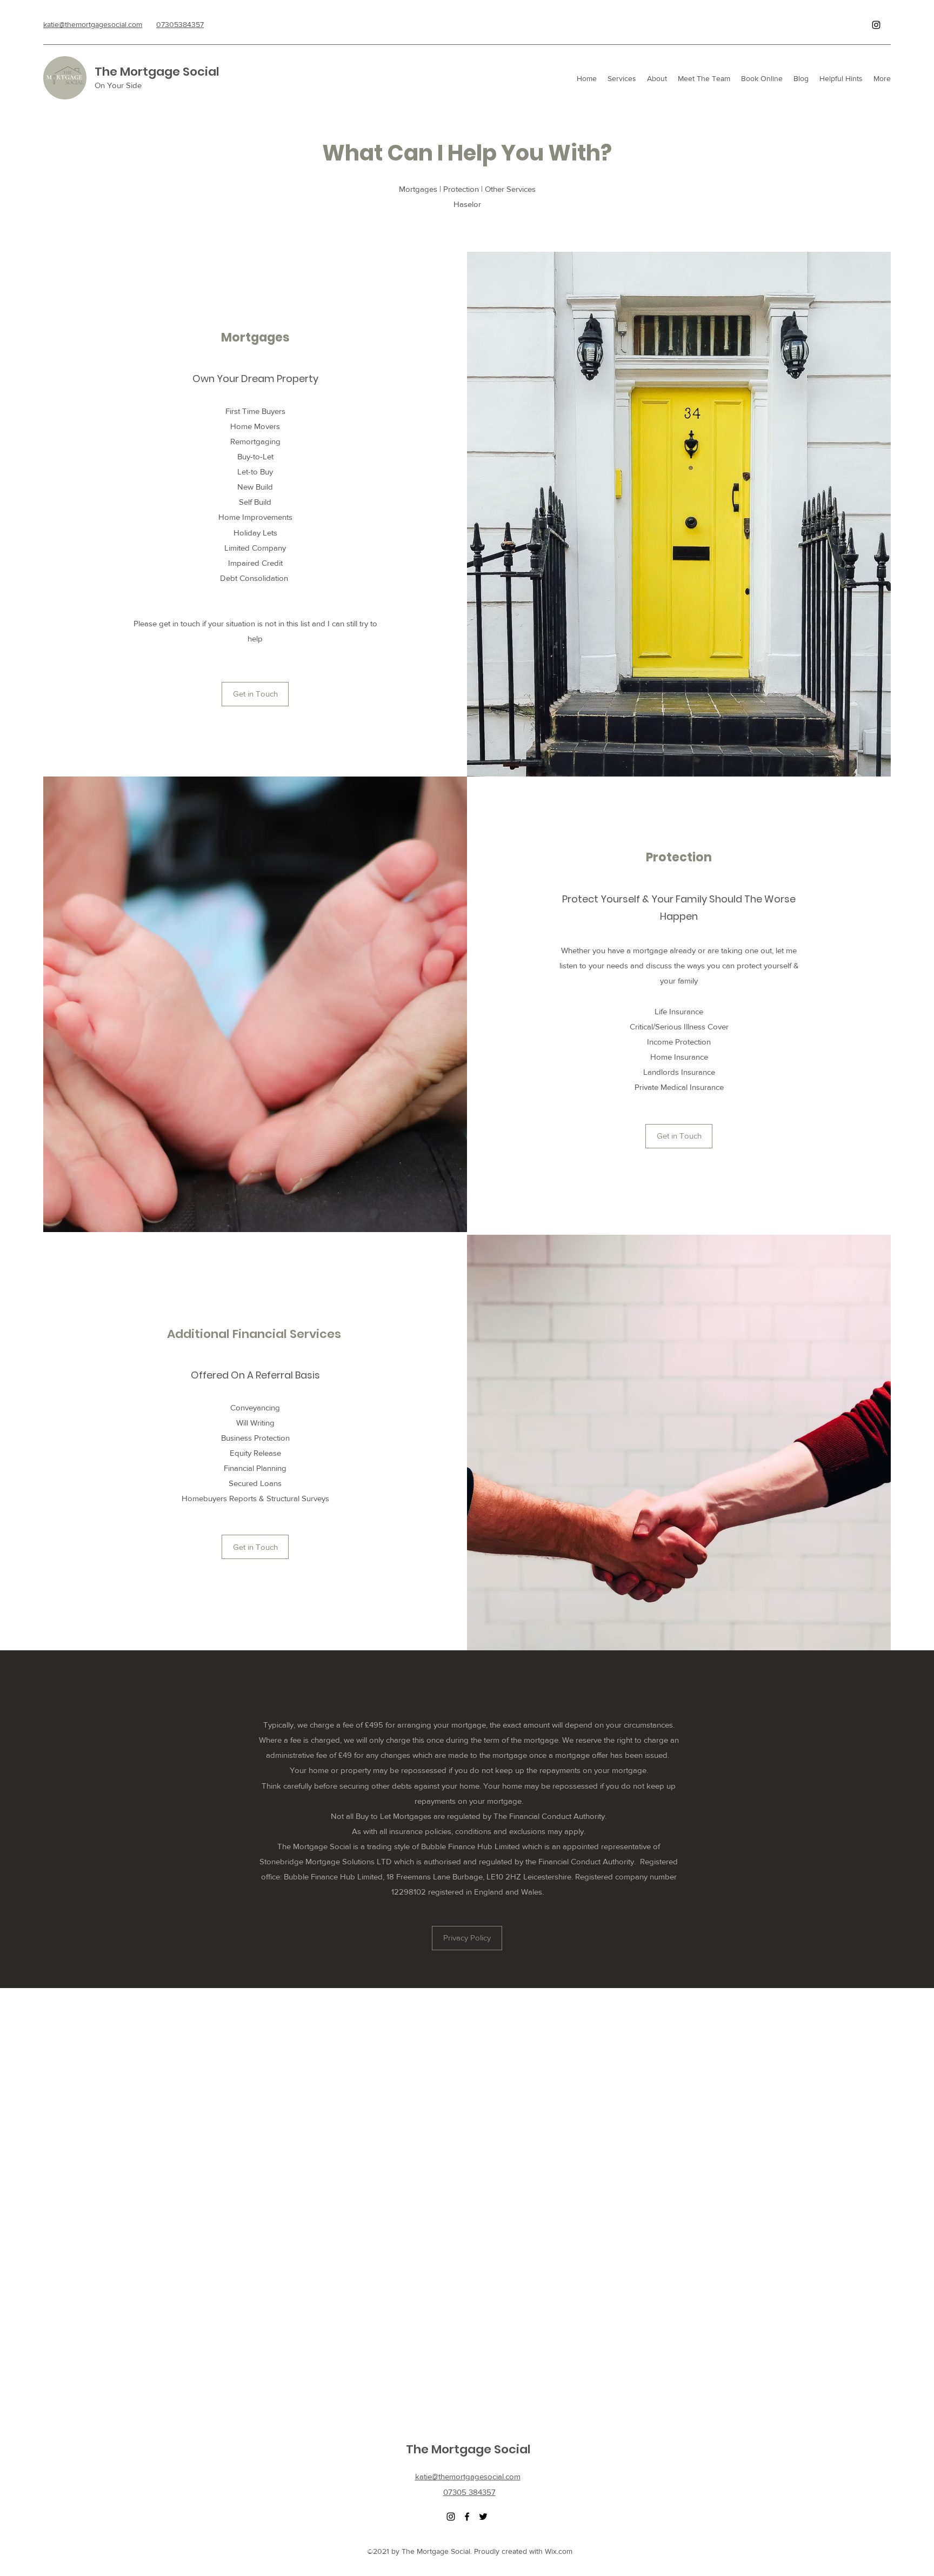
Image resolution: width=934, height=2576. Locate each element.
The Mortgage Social (157, 72)
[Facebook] (467, 2517)
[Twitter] (483, 2517)
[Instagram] (876, 25)
